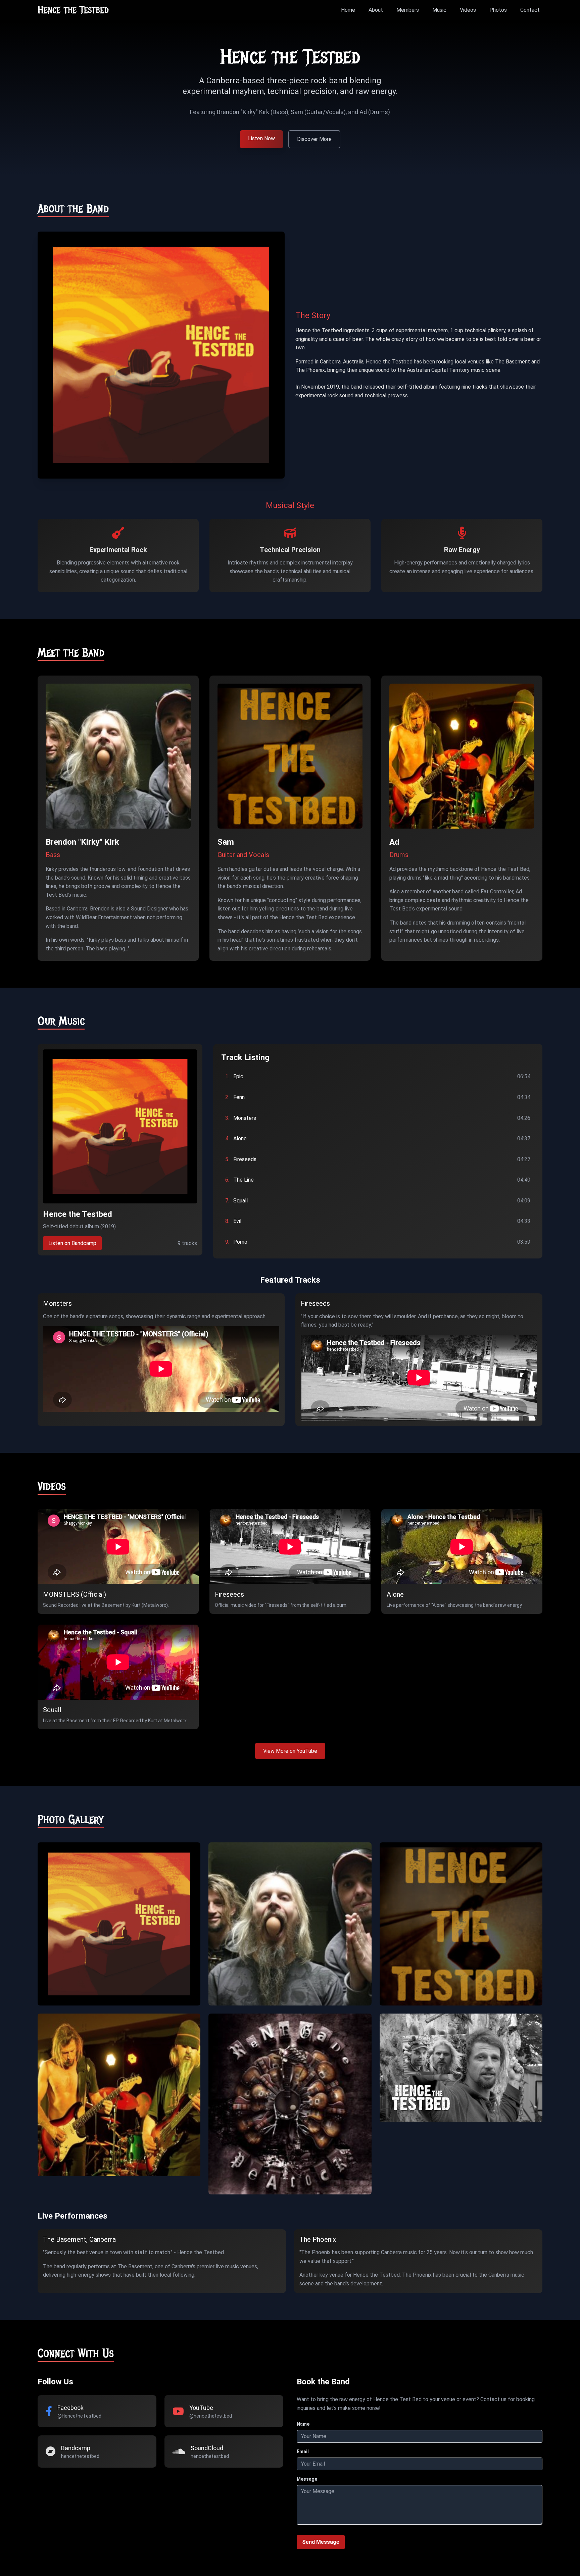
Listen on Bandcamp (72, 1243)
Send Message (321, 2542)
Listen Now (261, 138)
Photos (498, 10)
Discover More (314, 139)
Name (303, 2424)
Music (439, 10)
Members (408, 10)
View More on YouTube (290, 1751)
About (376, 10)
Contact (530, 10)
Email (303, 2451)
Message (307, 2479)
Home (348, 10)
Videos (468, 10)
